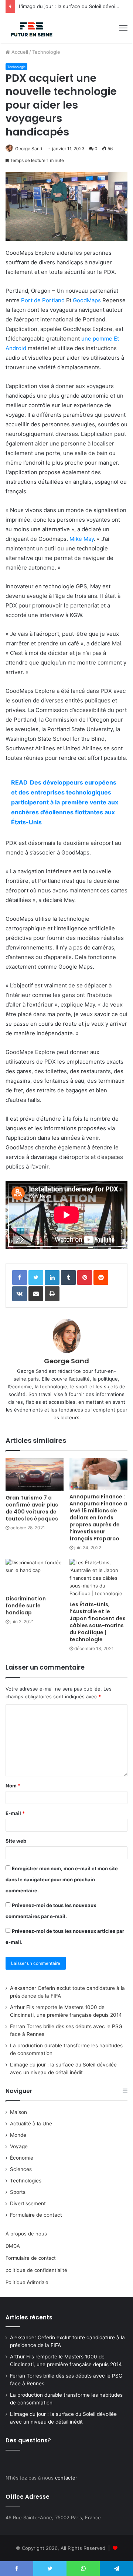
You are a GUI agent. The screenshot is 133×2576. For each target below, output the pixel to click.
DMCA (13, 2246)
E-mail (15, 1813)
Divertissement (28, 2203)
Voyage (19, 2146)
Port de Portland (43, 300)
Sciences (21, 2169)
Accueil (19, 52)
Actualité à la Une (31, 2124)
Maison (18, 2112)
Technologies (26, 2181)
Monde (18, 2135)
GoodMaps (87, 300)
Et (116, 339)
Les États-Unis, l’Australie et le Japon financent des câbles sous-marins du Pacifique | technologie (98, 1622)
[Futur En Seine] (30, 28)
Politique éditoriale (27, 2282)
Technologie (46, 52)
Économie (22, 2158)
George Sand (29, 149)
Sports (18, 2192)
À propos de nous (26, 2234)
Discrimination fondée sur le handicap (26, 1606)
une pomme (98, 339)
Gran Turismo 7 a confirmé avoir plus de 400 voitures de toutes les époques (32, 1508)
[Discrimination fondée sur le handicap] (35, 1575)
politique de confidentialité (36, 2270)
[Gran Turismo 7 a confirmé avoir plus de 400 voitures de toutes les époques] (35, 1474)
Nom (13, 1786)
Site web (16, 1841)
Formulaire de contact (36, 2215)
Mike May (82, 539)
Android (17, 348)
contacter (66, 2478)
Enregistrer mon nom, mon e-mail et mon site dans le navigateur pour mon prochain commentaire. (62, 1879)
